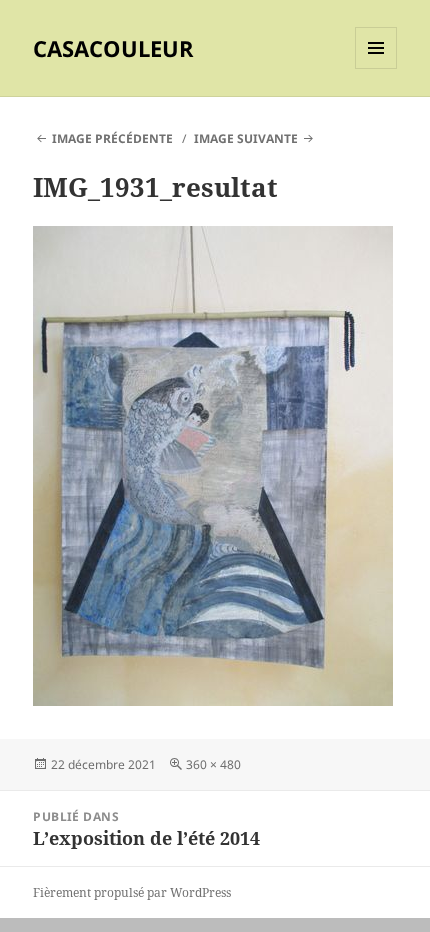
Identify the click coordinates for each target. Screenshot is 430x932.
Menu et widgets (376, 68)
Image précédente (112, 138)
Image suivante (246, 138)
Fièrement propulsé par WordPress (132, 892)
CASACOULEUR (113, 48)
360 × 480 (213, 764)
